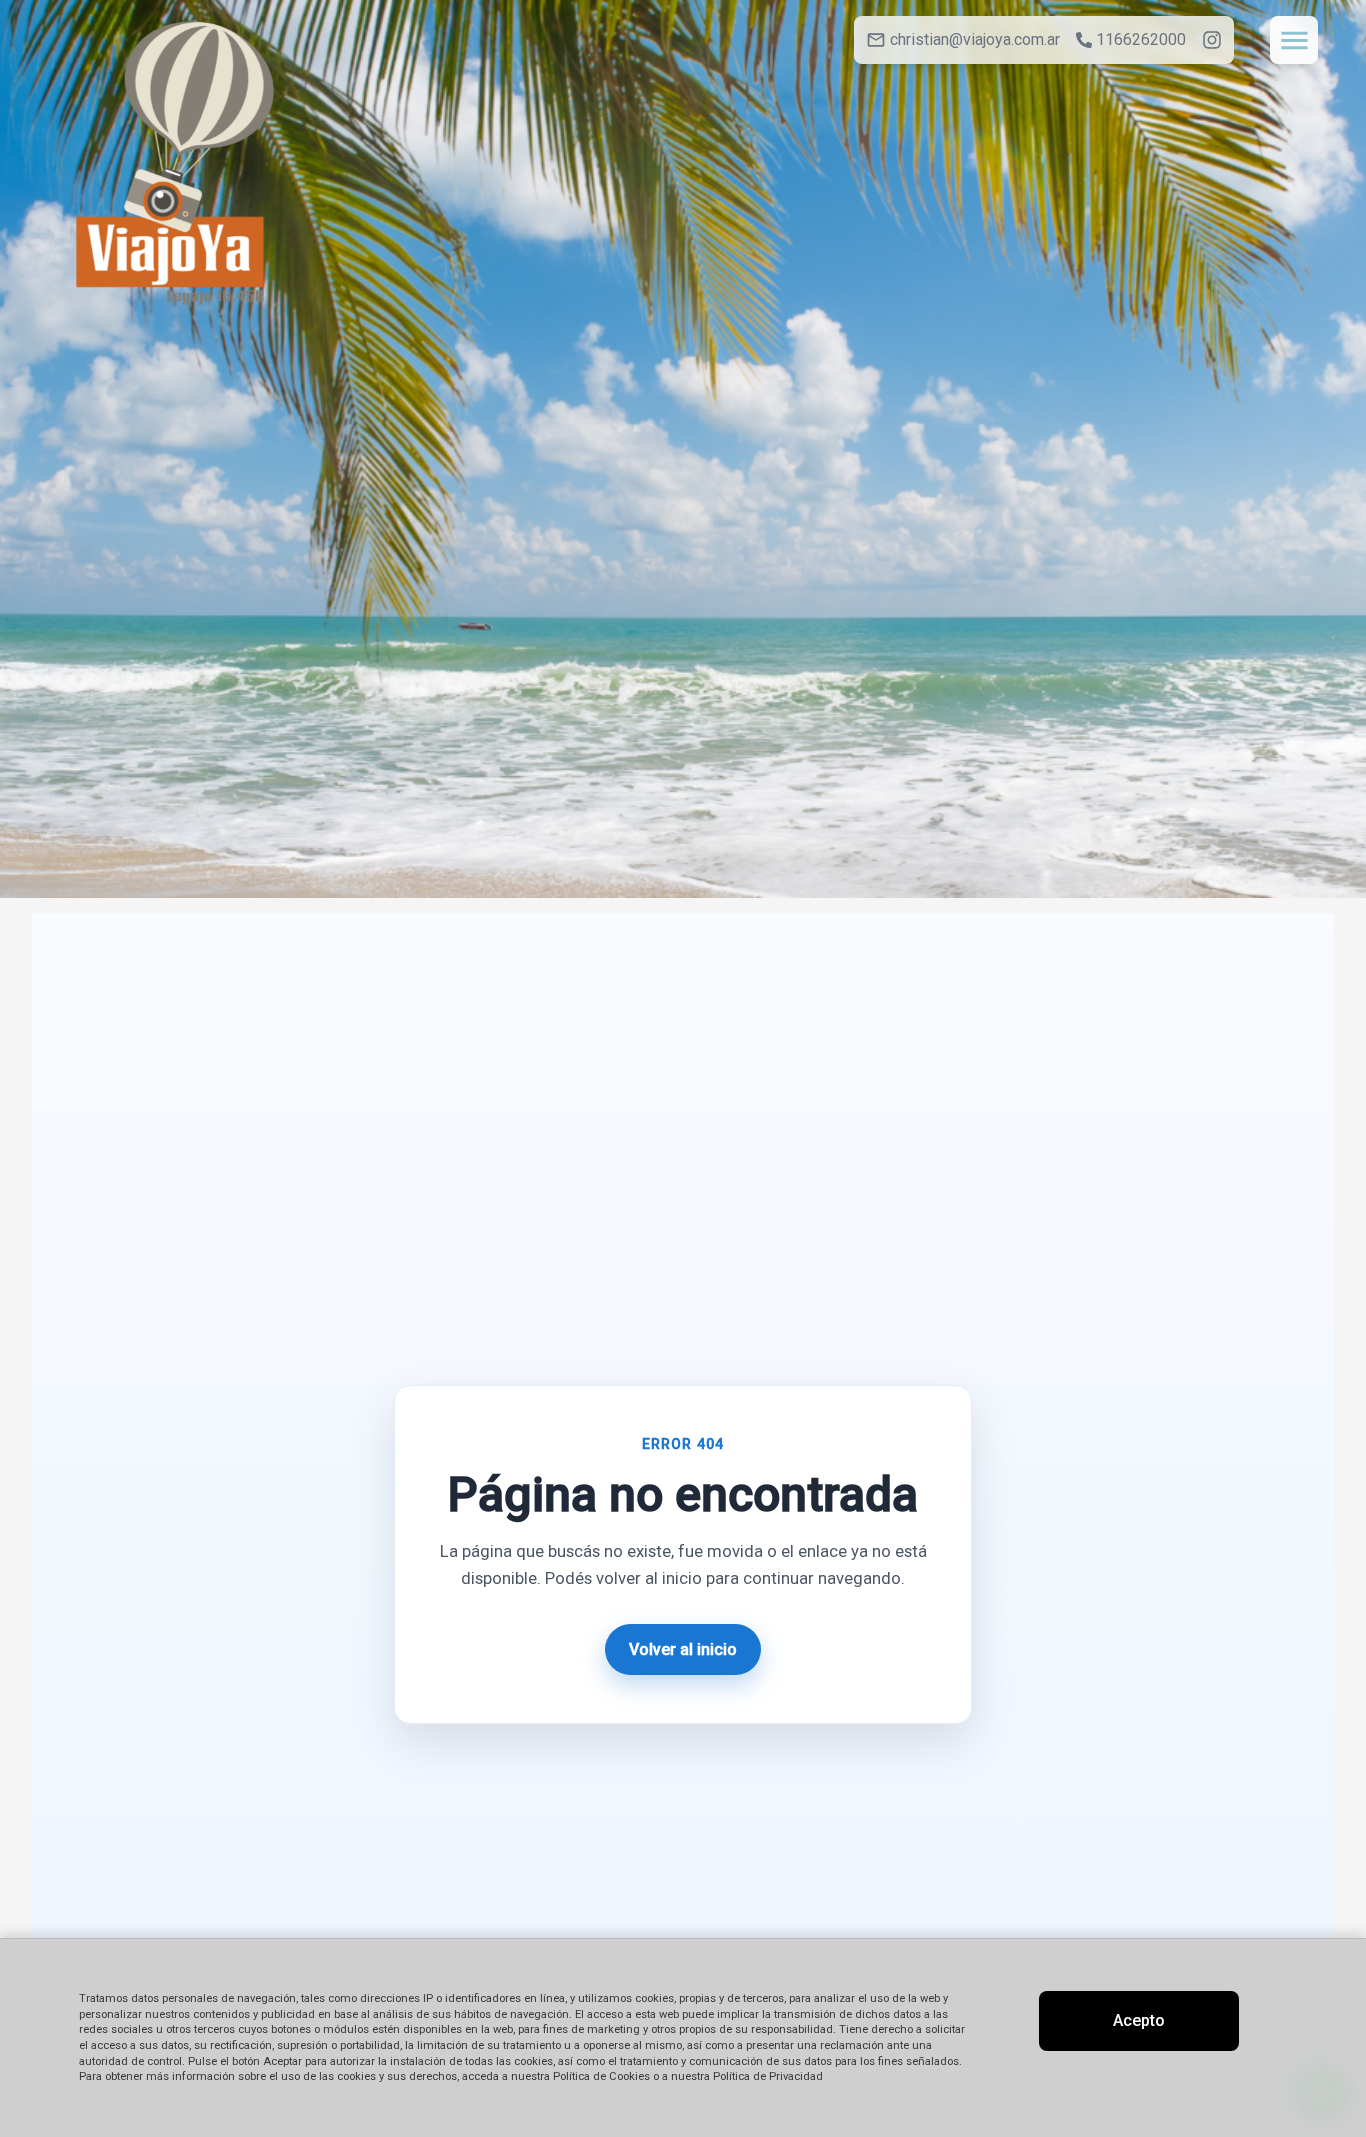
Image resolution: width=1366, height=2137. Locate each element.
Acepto (1139, 2020)
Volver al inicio (683, 1649)
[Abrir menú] (1294, 40)
